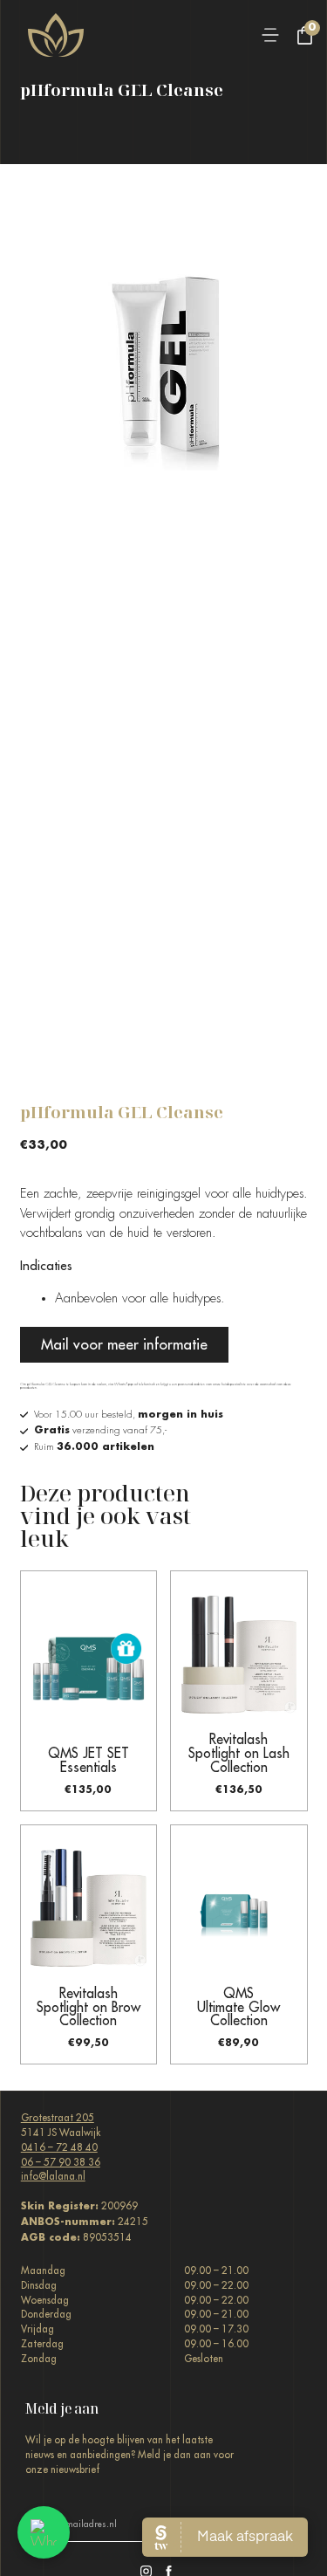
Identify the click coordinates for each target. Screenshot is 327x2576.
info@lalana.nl (53, 2176)
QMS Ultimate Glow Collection (238, 2007)
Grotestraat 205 (58, 2118)
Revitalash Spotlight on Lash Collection (239, 1753)
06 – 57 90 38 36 (61, 2162)
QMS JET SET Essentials (89, 1760)
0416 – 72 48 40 (59, 2147)
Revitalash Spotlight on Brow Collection (89, 2007)
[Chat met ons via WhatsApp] (44, 2532)
